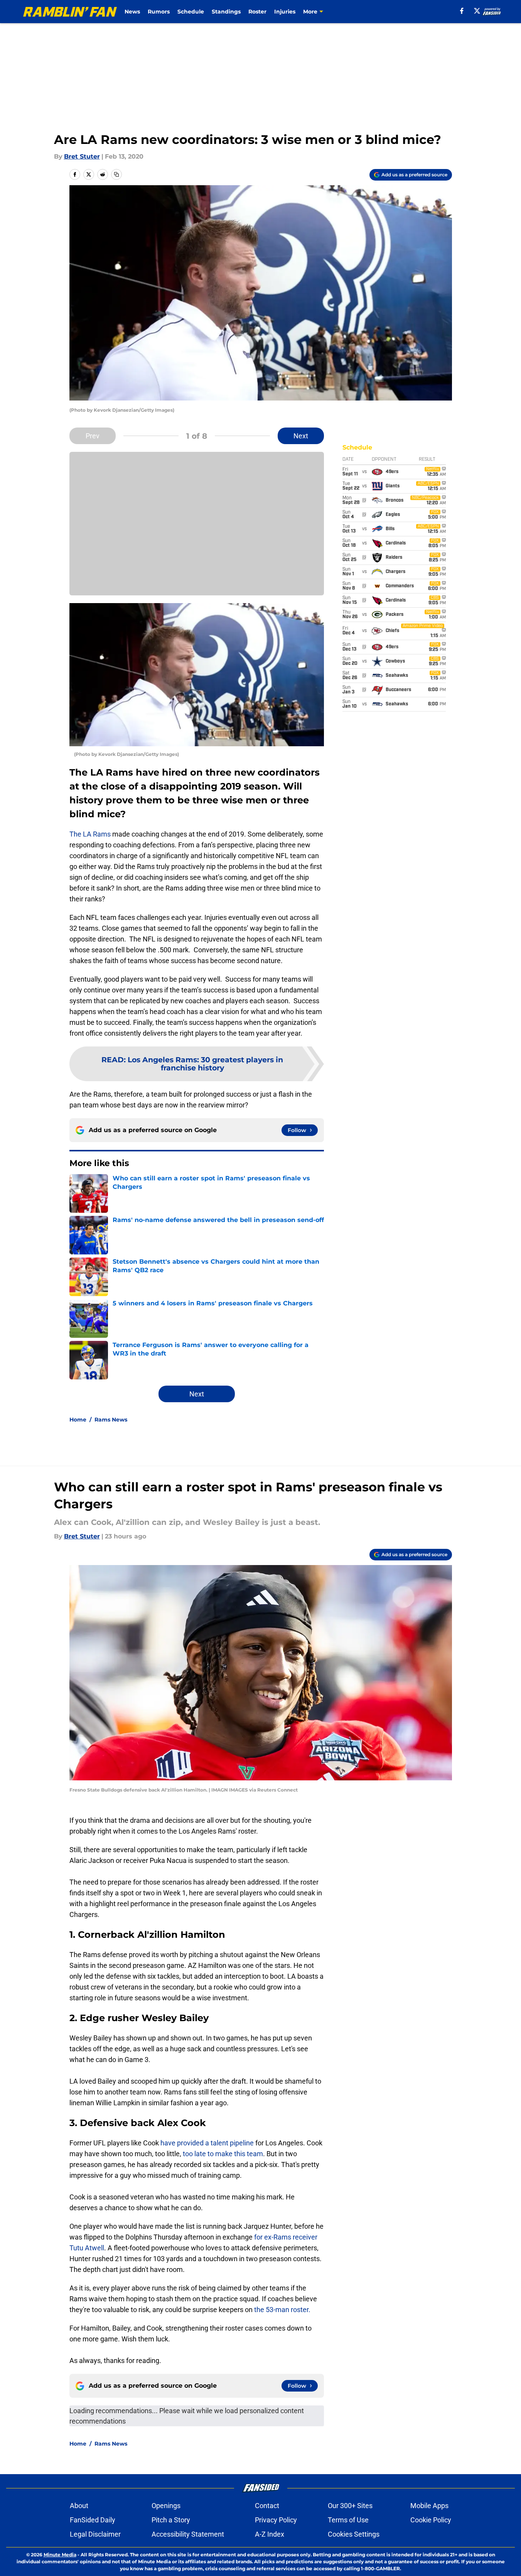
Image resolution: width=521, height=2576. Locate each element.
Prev (93, 436)
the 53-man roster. (282, 2310)
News (132, 12)
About (79, 2506)
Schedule (191, 12)
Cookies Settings (354, 2534)
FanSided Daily (93, 2520)
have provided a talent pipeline (207, 2143)
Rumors (159, 12)
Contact (267, 2506)
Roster (257, 12)
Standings (226, 12)
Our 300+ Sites (350, 2506)
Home (78, 1420)
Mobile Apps (429, 2506)
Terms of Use (348, 2520)
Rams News (111, 1420)
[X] (477, 11)
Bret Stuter (82, 156)
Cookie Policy (431, 2520)
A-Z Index (270, 2534)
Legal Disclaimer (95, 2534)
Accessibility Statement (188, 2534)
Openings (166, 2506)
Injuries (285, 12)
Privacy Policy (276, 2520)
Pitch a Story (171, 2520)
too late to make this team (222, 2154)
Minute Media (60, 2555)
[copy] (116, 174)
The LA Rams (90, 834)
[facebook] (462, 11)
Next (301, 436)
